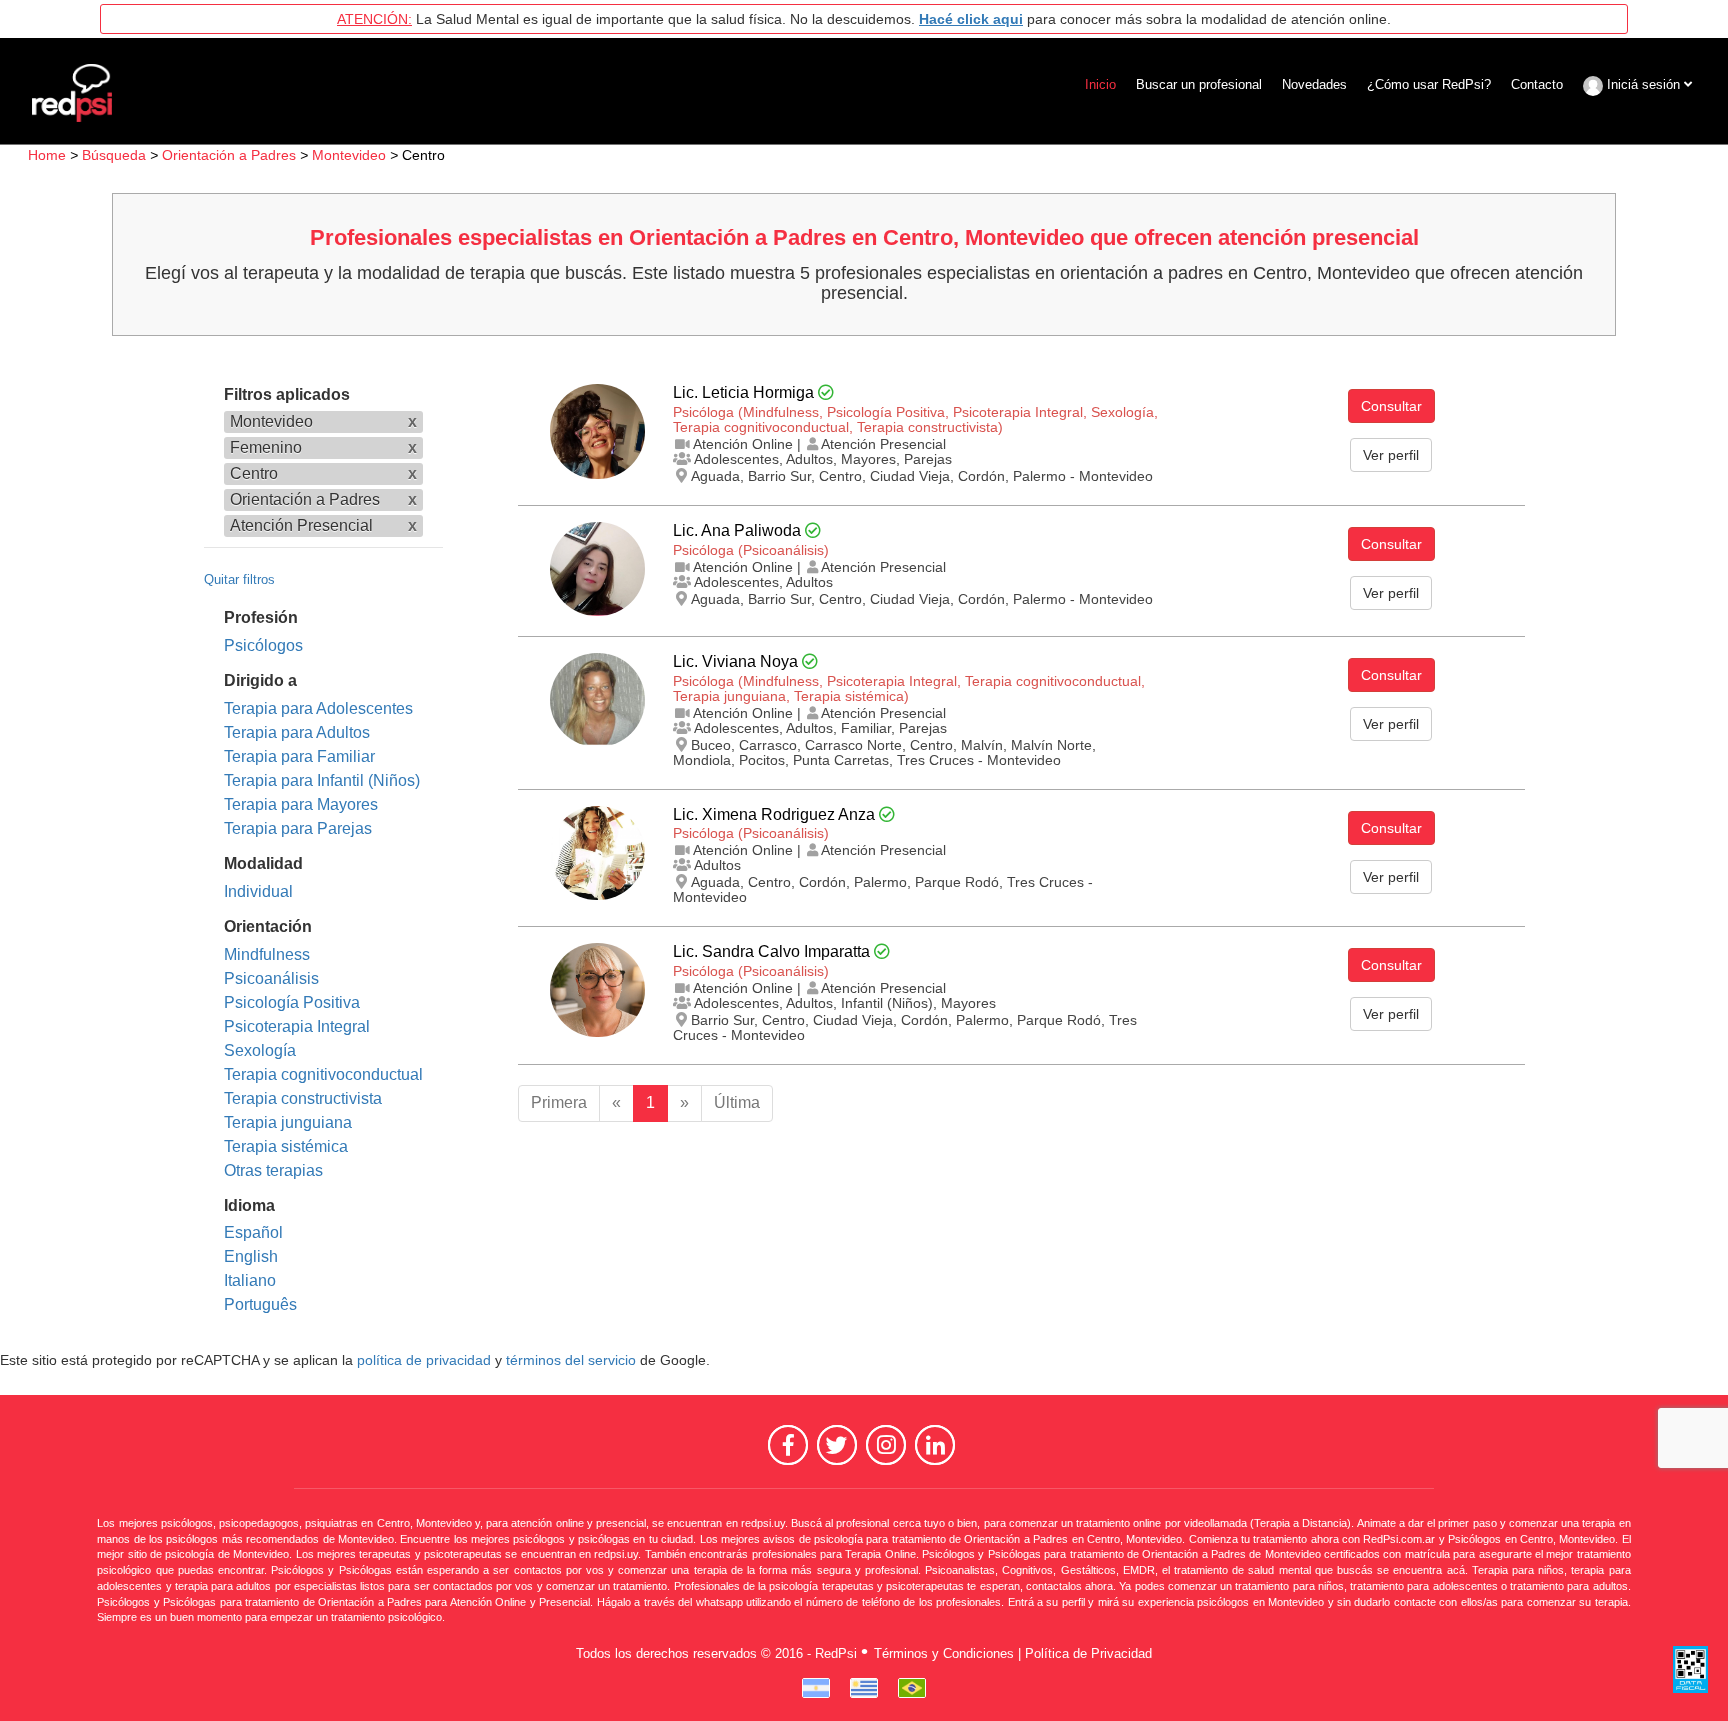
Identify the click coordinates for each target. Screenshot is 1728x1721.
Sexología (260, 1050)
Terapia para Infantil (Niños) (322, 780)
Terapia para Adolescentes (318, 708)
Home (47, 155)
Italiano (250, 1280)
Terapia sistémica (286, 1146)
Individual (258, 891)
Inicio (1100, 84)
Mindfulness (267, 954)
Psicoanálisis (271, 978)
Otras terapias (273, 1170)
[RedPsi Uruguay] (864, 1688)
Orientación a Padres (229, 155)
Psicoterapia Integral (297, 1026)
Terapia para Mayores (301, 804)
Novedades (1314, 84)
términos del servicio (571, 1360)
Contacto (1537, 84)
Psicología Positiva (292, 1002)
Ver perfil (1391, 455)
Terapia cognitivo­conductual (323, 1074)
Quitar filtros (239, 579)
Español (253, 1232)
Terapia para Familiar (299, 756)
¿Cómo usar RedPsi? (1429, 84)
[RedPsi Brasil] (912, 1688)
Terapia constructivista (303, 1098)
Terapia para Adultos (297, 732)
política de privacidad (424, 1360)
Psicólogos (263, 645)
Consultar (1391, 406)
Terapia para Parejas (298, 828)
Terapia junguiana (288, 1122)
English (251, 1256)
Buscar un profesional (1199, 84)
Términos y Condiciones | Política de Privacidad (1013, 1653)
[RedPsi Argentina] (816, 1688)
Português (260, 1304)
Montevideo (349, 155)
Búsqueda (114, 155)
